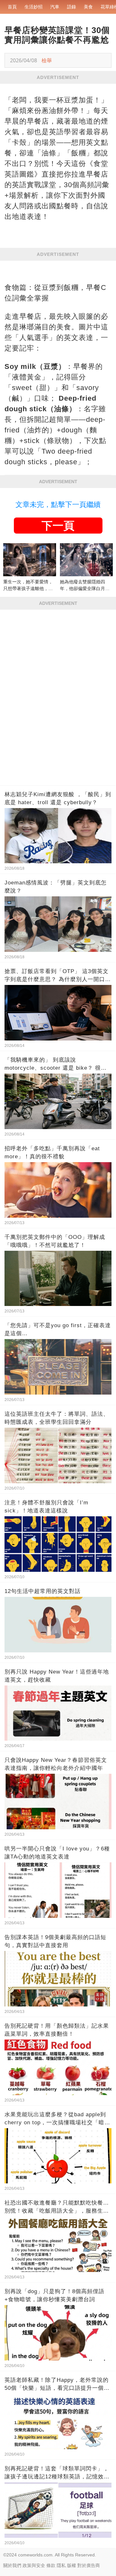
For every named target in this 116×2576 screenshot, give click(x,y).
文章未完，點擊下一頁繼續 (58, 505)
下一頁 (58, 526)
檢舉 (47, 60)
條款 (51, 2565)
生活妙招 (34, 7)
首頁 (12, 7)
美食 (88, 7)
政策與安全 (34, 2565)
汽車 (55, 7)
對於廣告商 (89, 2565)
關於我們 (12, 2565)
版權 (72, 2565)
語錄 (72, 7)
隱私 (61, 2565)
